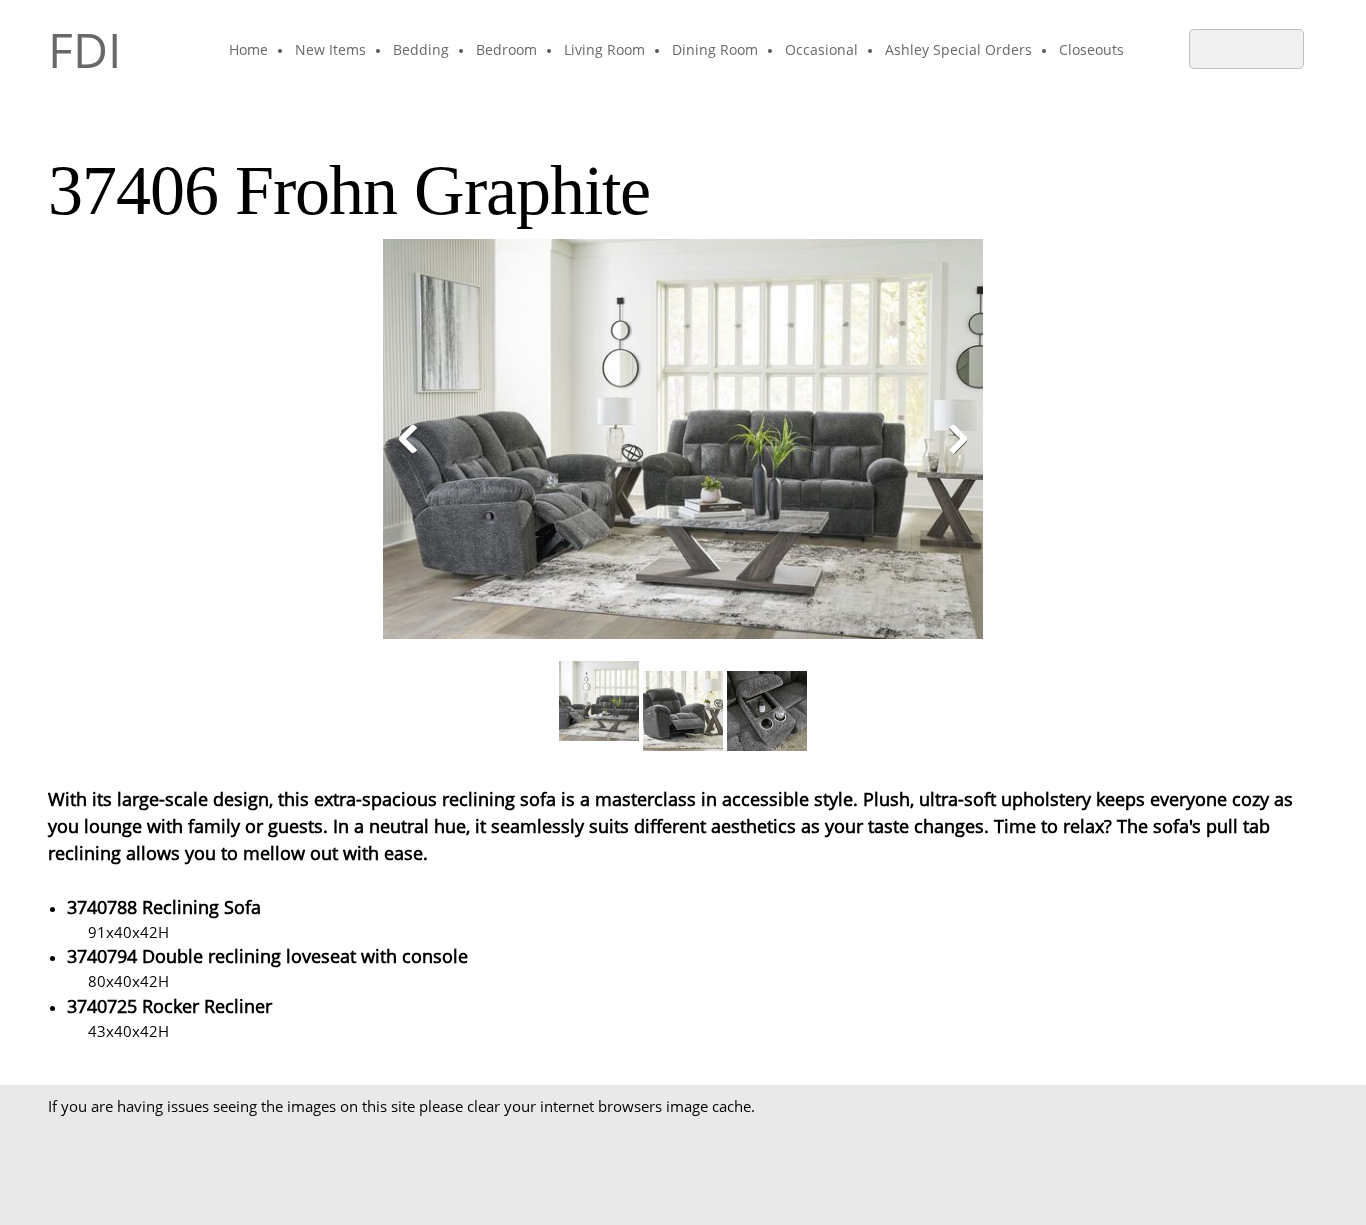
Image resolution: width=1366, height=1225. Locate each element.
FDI (84, 50)
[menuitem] (249, 51)
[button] (683, 444)
